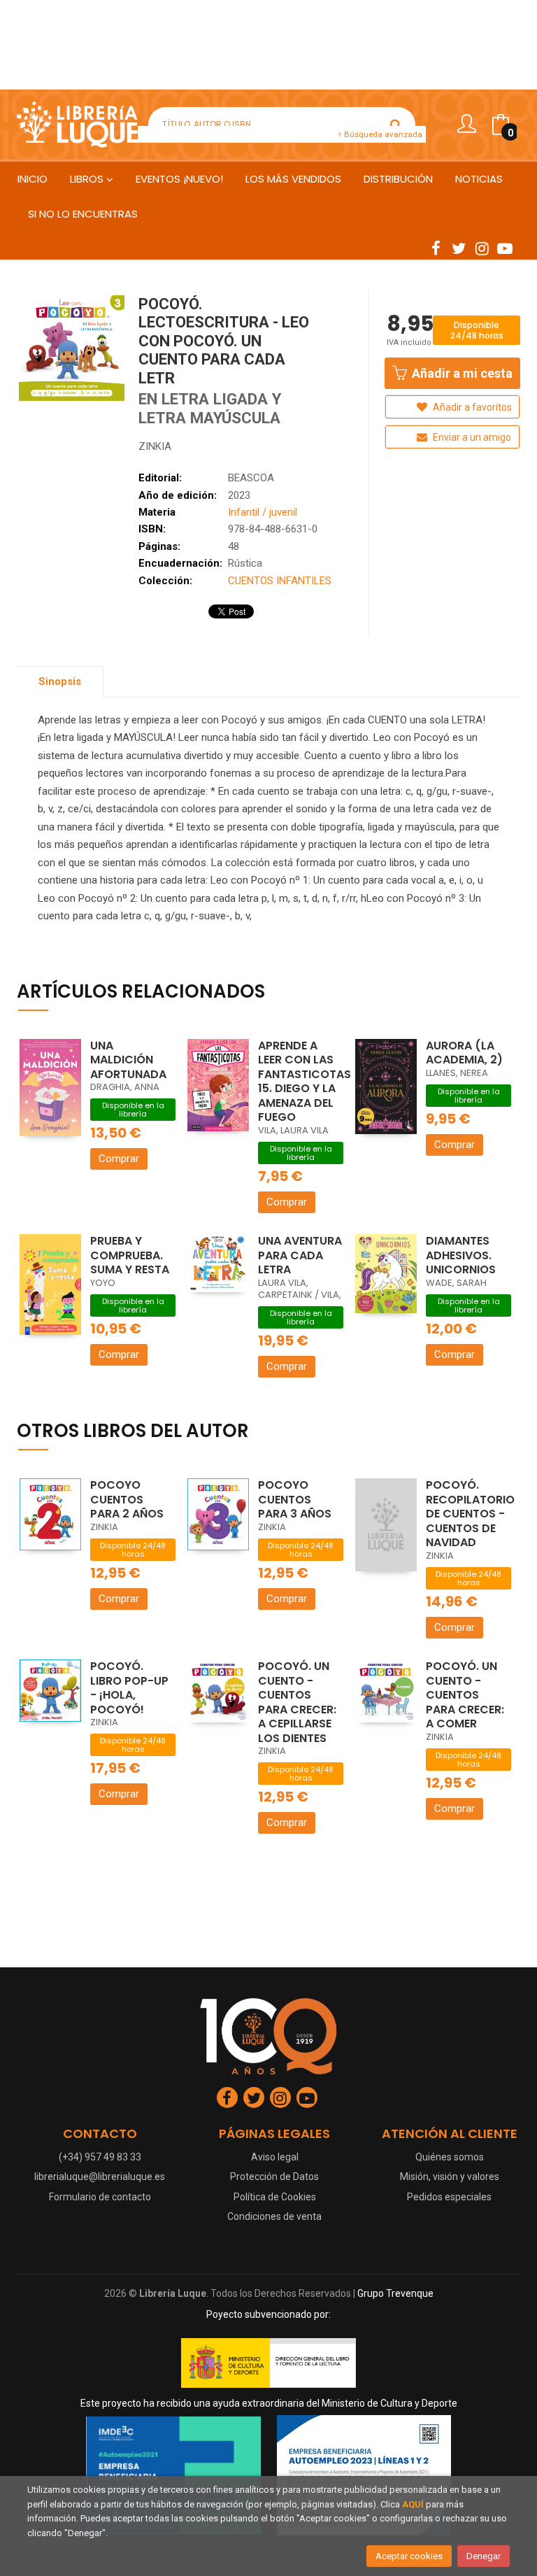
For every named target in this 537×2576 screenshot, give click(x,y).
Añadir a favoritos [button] (471, 407)
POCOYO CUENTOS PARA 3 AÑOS (295, 1499)
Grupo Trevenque (395, 2293)
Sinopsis (60, 681)
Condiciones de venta (274, 2216)
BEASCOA (251, 478)
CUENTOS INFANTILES (280, 581)
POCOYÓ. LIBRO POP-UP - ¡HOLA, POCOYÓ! (129, 1688)
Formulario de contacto (100, 2197)
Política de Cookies (275, 2197)
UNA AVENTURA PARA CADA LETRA (300, 1255)
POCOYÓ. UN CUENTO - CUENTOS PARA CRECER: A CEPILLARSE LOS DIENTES (297, 1702)
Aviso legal (275, 2157)
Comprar (119, 1159)
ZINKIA (155, 446)
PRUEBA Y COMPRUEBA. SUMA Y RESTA (130, 1255)
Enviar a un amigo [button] (471, 437)
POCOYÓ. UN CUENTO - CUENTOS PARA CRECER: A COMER (465, 1695)
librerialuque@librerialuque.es (100, 2177)
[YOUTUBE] (505, 248)
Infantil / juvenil (263, 512)
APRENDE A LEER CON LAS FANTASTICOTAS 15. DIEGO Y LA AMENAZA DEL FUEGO (305, 1082)
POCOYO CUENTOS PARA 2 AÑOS (127, 1499)
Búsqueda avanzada (382, 134)
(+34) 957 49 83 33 (100, 2157)
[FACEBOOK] (436, 248)
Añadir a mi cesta (461, 373)
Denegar (484, 2556)
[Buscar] (396, 125)
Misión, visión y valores (450, 2177)
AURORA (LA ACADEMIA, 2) (464, 1053)
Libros (88, 179)
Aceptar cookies (409, 2556)
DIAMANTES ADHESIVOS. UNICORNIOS (461, 1255)
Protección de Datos (274, 2177)
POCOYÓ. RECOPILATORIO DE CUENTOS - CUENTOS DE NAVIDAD (470, 1514)
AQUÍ (413, 2504)
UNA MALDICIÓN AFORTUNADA (128, 1060)
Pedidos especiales (449, 2197)
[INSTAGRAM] (482, 248)
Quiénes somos (450, 2157)
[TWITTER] (459, 248)
